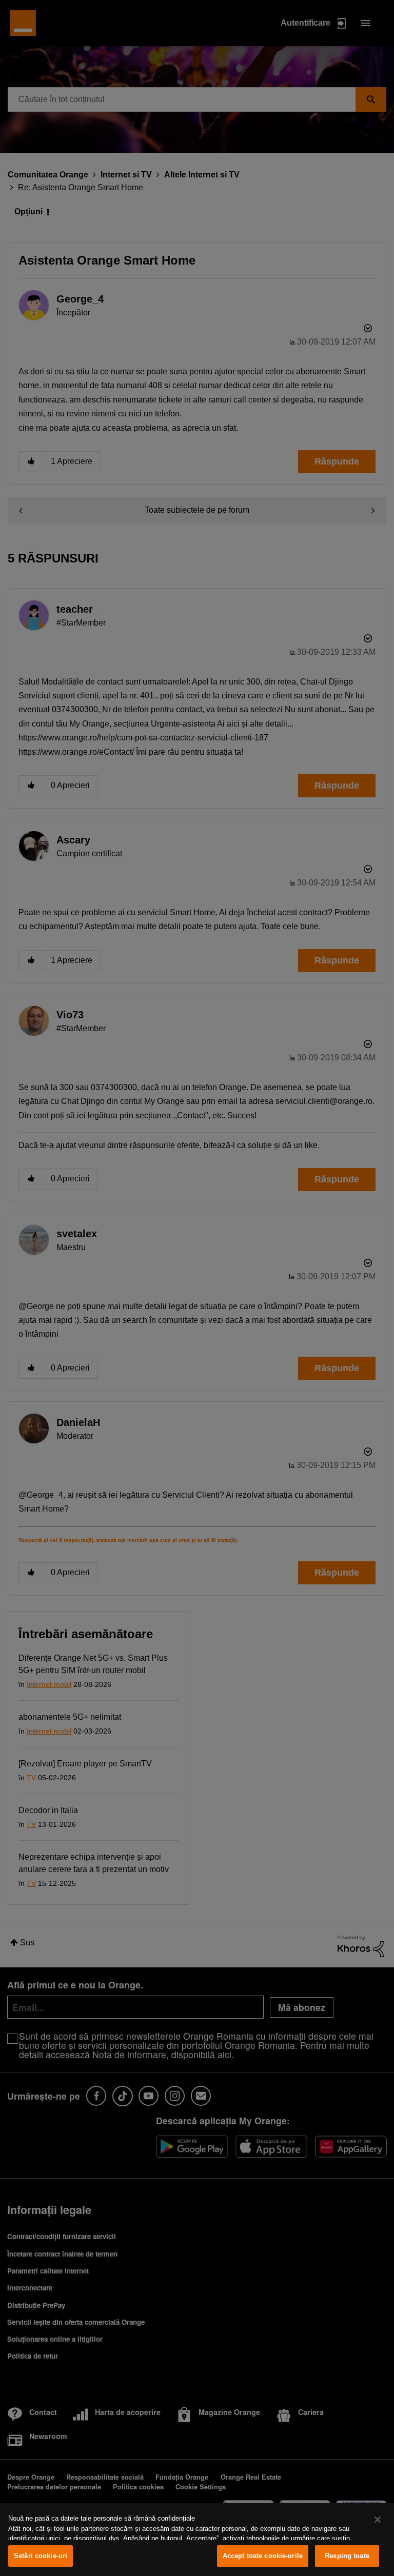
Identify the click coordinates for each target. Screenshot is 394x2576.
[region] (197, 2540)
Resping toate (347, 2556)
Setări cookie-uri (41, 2556)
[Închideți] (378, 2520)
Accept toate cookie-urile (263, 2556)
